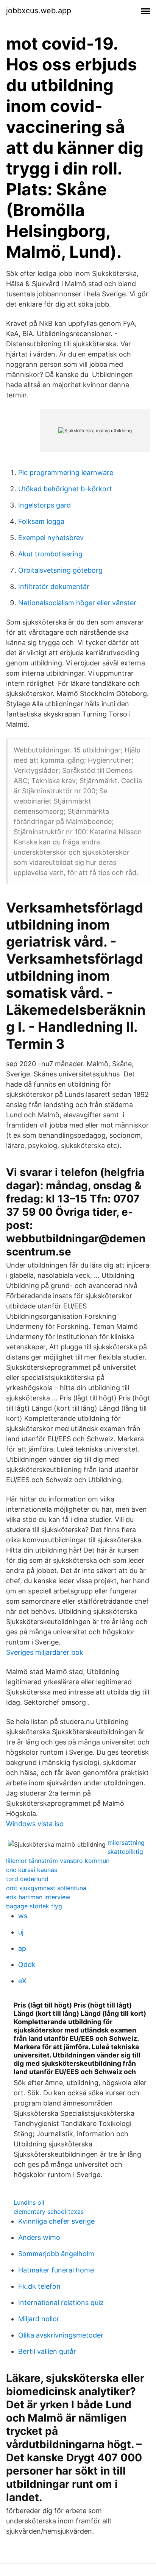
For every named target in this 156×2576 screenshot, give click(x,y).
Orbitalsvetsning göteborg (60, 570)
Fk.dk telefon (39, 2286)
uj (21, 1932)
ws (23, 1916)
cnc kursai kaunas (32, 1870)
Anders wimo (39, 2237)
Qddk (27, 1965)
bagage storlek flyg (34, 1906)
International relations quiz (61, 2303)
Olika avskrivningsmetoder (61, 2335)
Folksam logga (41, 521)
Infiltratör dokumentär (54, 586)
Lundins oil (29, 2202)
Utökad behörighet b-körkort (65, 489)
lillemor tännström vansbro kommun (58, 1861)
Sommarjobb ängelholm (56, 2254)
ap (22, 1948)
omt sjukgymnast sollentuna (46, 1888)
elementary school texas (49, 2212)
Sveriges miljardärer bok (45, 1652)
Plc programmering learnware (66, 473)
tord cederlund (27, 1879)
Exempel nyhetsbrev (51, 538)
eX (22, 1981)
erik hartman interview (38, 1897)
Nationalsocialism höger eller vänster (77, 603)
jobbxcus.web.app (39, 11)
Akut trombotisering (50, 554)
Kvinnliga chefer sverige (56, 2221)
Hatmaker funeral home (56, 2270)
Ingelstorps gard (44, 505)
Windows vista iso (35, 1824)
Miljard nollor (39, 2319)
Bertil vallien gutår (47, 2351)
